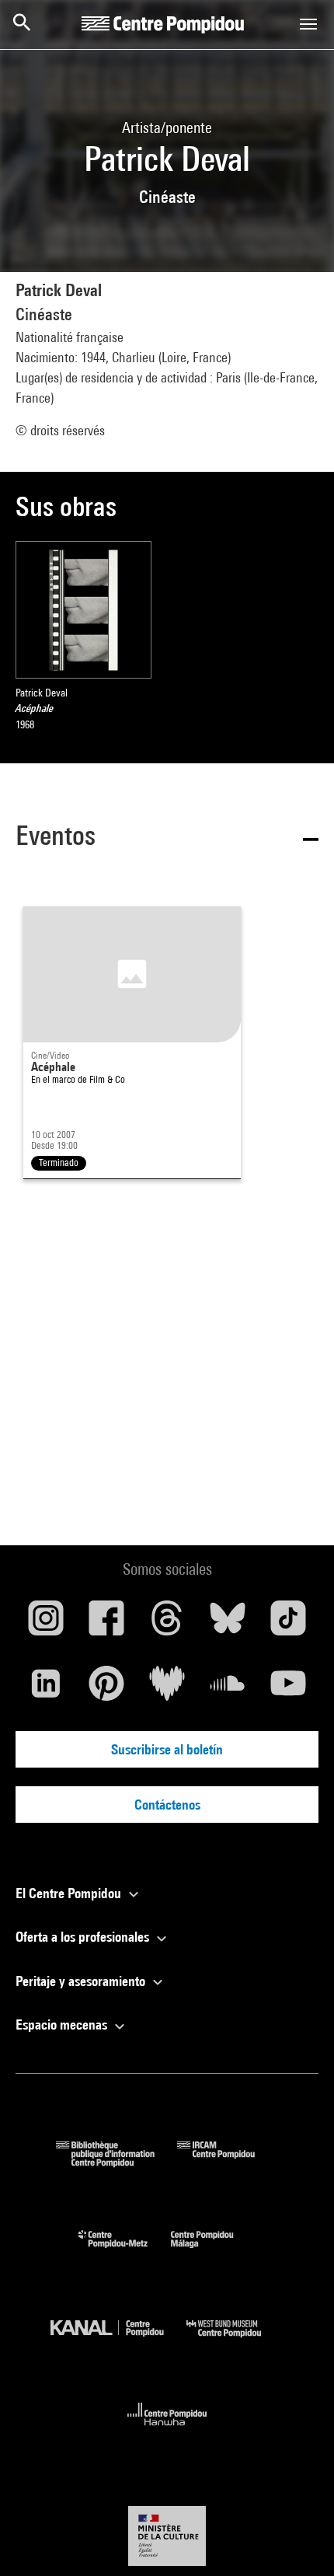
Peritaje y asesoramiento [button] (82, 1981)
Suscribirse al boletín (167, 1749)
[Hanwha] (167, 2430)
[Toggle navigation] (308, 24)
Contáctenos (167, 1805)
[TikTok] (288, 1624)
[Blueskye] (228, 1624)
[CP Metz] (125, 2251)
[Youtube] (288, 1689)
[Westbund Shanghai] (235, 2341)
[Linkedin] (46, 1689)
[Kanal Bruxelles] (118, 2341)
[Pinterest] (106, 1689)
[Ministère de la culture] (167, 2536)
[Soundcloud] (228, 1689)
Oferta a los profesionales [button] (84, 1937)
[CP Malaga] (214, 2251)
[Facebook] (106, 1624)
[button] (167, 838)
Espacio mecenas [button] (63, 2024)
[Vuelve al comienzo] (297, 2539)
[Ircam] (228, 2162)
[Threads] (167, 1624)
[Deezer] (167, 1689)
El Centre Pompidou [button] (70, 1893)
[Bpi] (117, 2162)
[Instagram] (46, 1624)
